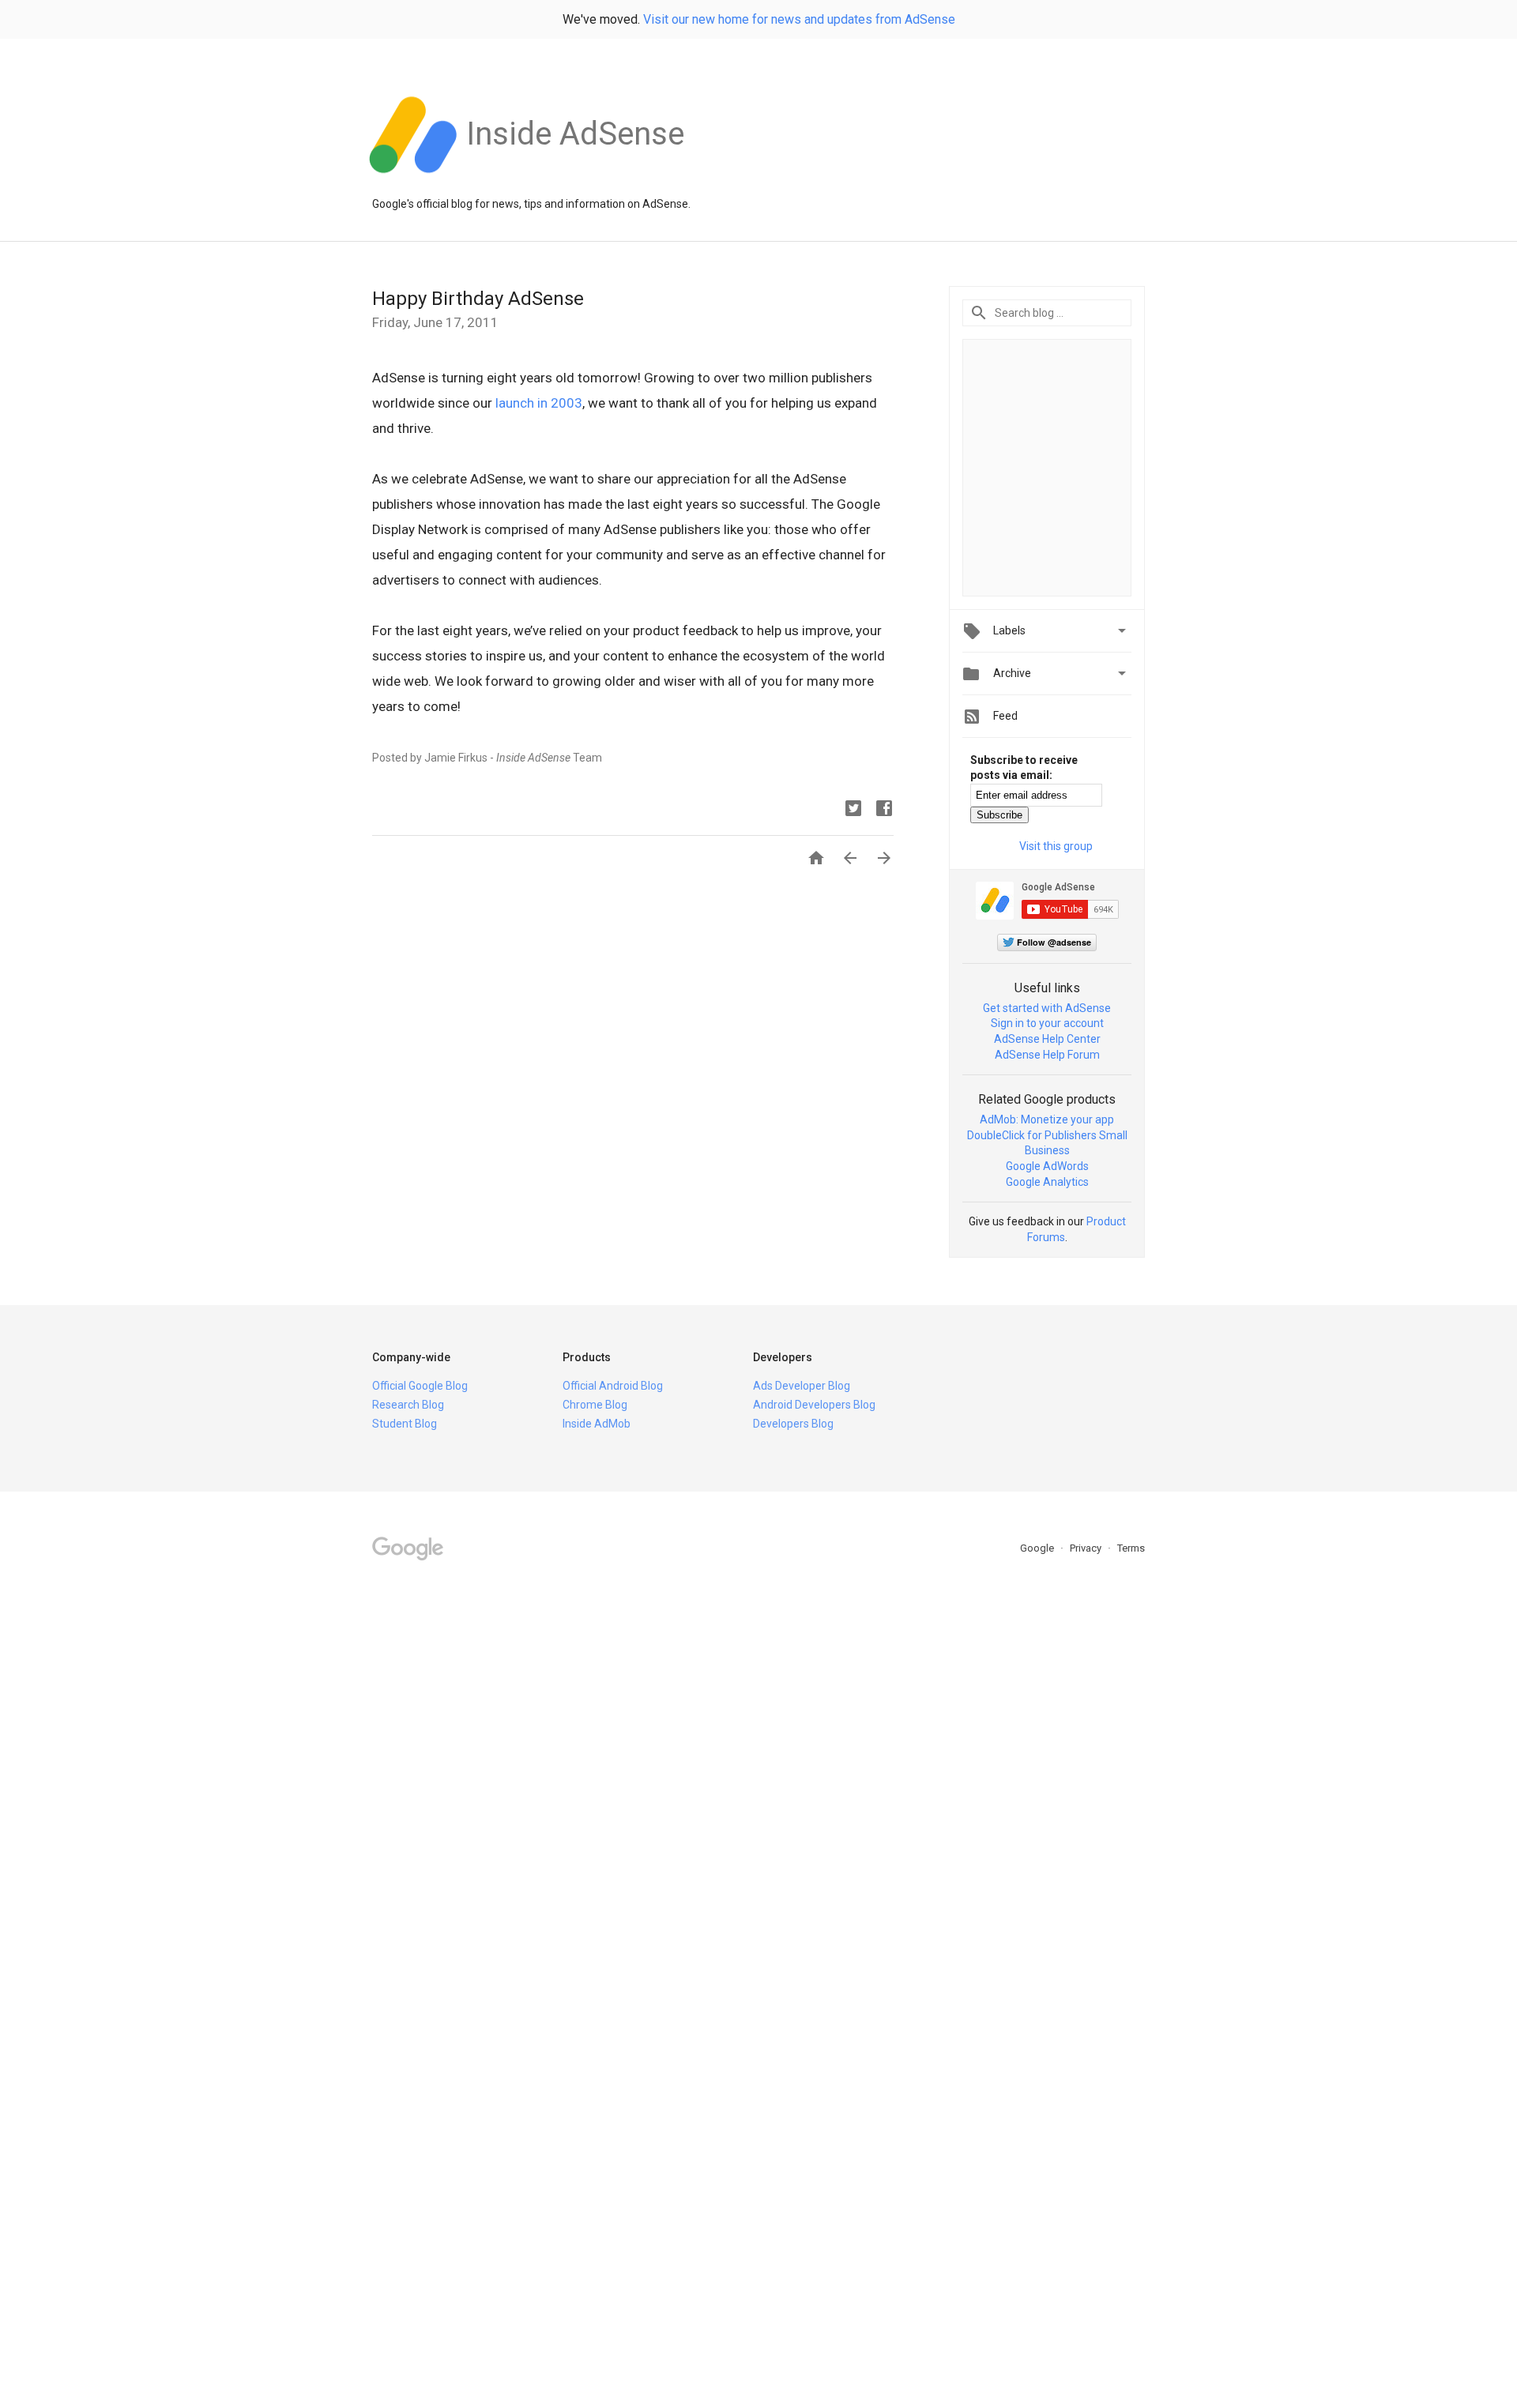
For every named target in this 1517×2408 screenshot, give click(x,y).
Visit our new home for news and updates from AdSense (799, 19)
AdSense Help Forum (1047, 1055)
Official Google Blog (420, 1386)
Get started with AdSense (1047, 1008)
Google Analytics (1047, 1182)
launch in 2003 (539, 403)
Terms (1131, 1548)
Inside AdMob (597, 1424)
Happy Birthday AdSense (478, 299)
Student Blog (405, 1424)
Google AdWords (1047, 1166)
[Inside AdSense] (575, 181)
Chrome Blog (595, 1405)
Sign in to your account (1047, 1023)
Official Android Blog (613, 1386)
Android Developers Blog (814, 1405)
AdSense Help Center (1047, 1039)
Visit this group (1056, 846)
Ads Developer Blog (802, 1386)
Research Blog (408, 1405)
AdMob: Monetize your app (1047, 1119)
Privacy (1087, 1548)
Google (1038, 1548)
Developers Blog (793, 1424)
